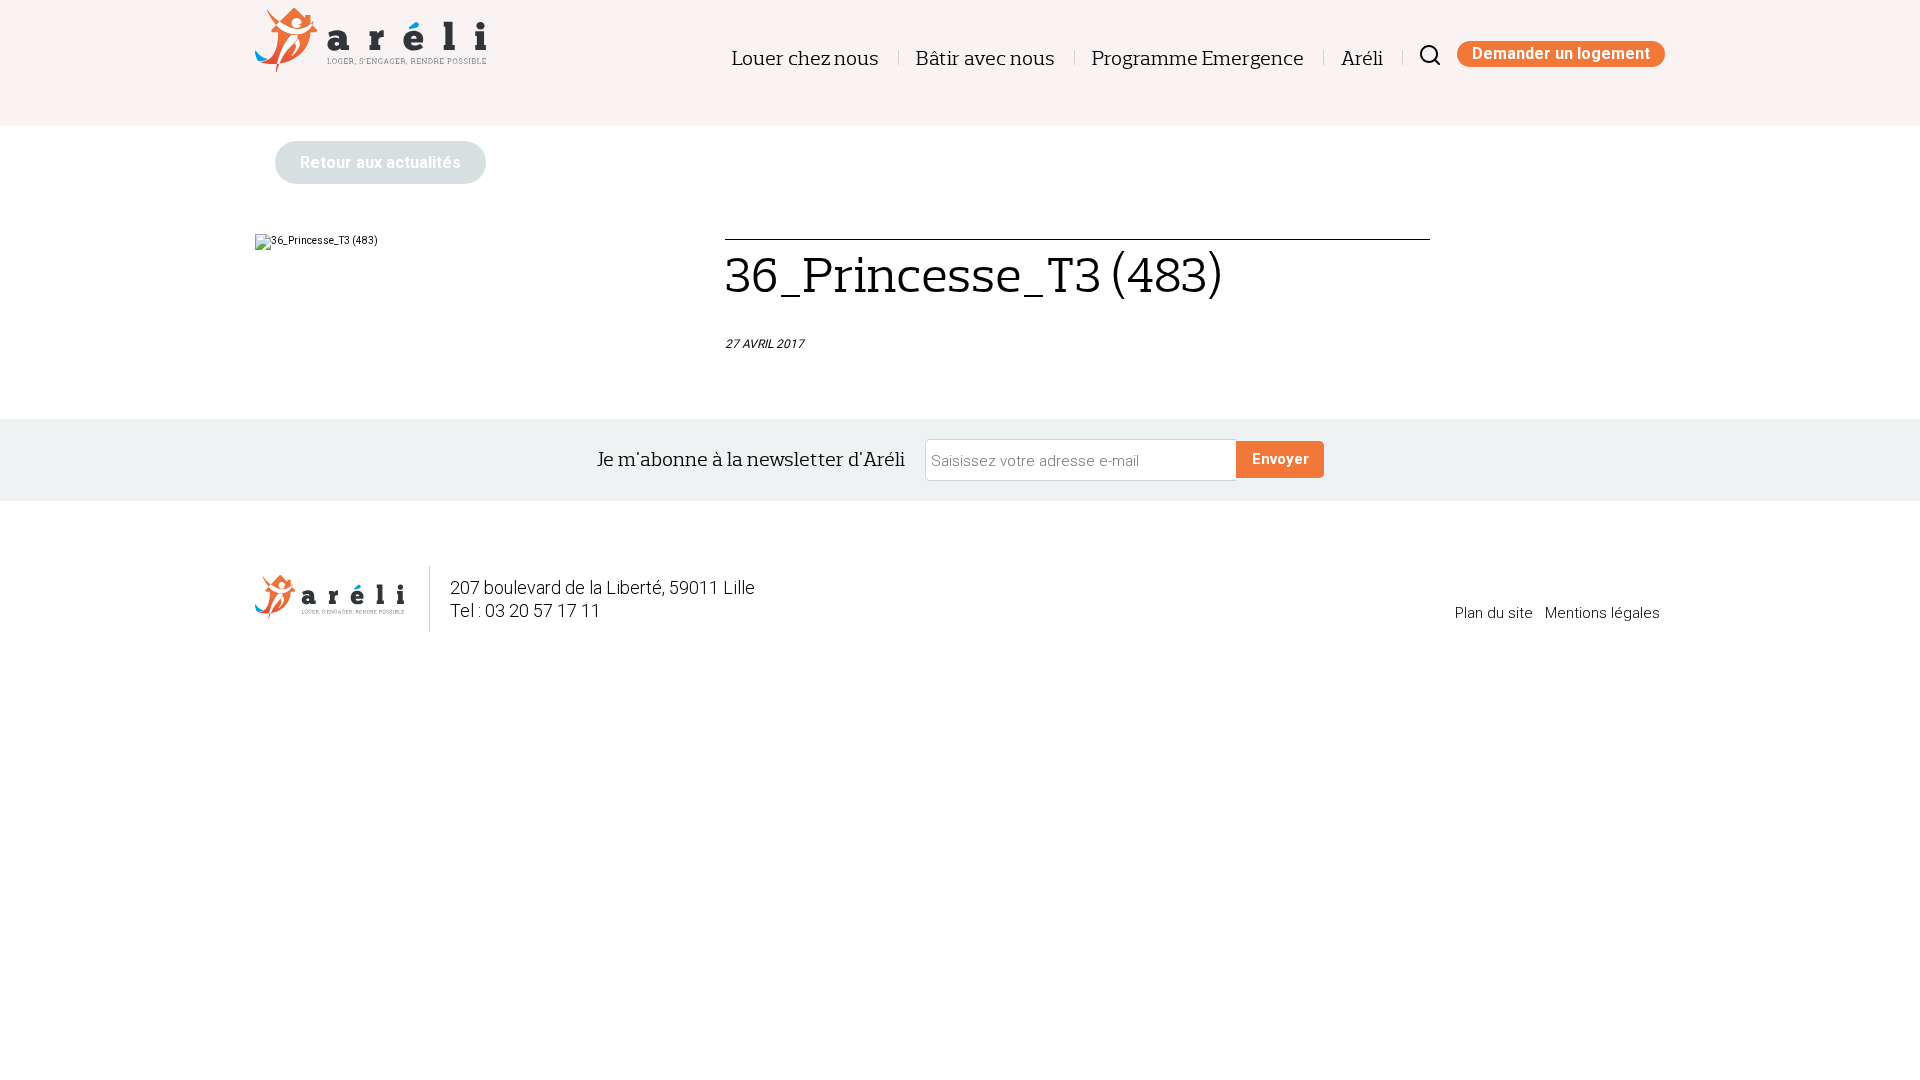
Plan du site (1494, 613)
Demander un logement (1561, 53)
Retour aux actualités (380, 162)
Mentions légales (1602, 613)
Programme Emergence (1198, 58)
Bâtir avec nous (985, 58)
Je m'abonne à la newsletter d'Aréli (751, 459)
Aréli (1362, 58)
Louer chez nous (805, 58)
